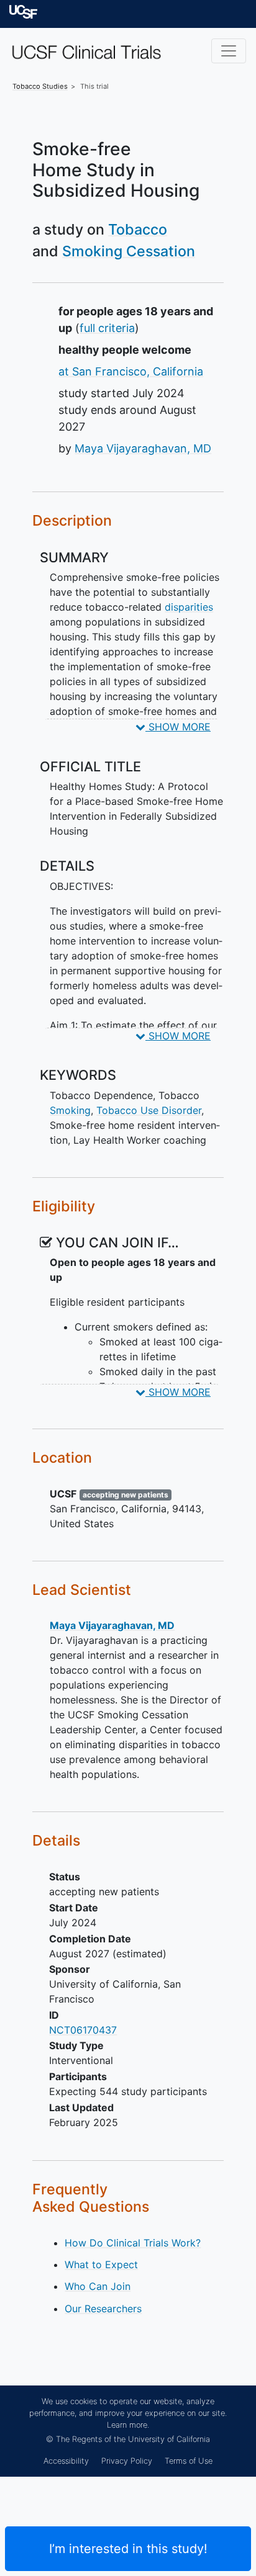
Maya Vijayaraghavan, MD (143, 448)
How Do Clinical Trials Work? (133, 2243)
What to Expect (101, 2264)
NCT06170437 (83, 2030)
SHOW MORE (178, 727)
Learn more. (128, 2425)
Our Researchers (103, 2309)
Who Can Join (98, 2286)
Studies (40, 86)
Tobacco (138, 229)
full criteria (107, 328)
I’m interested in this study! (128, 2549)
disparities (189, 607)
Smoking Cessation (129, 251)
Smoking (70, 1110)
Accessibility (66, 2461)
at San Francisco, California (131, 371)
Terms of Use (189, 2461)
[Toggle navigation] (229, 51)
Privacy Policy (127, 2461)
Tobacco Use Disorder (149, 1110)
